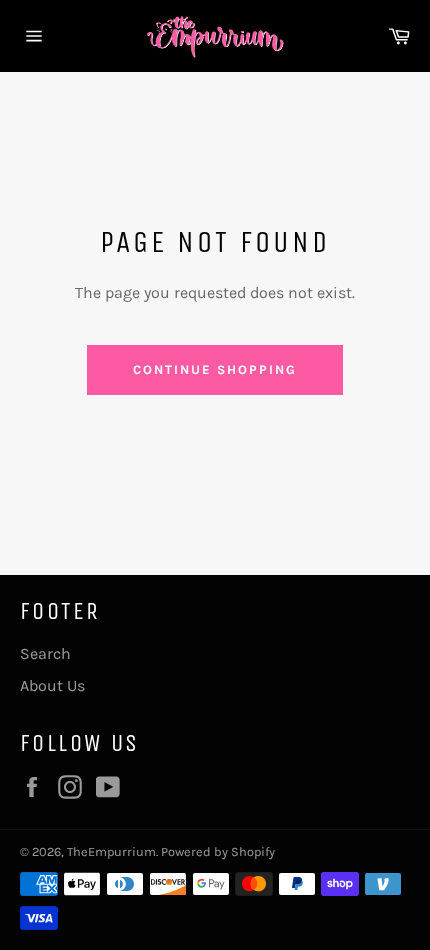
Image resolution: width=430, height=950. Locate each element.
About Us (52, 685)
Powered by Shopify (218, 851)
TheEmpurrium (111, 851)
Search (45, 653)
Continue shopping (214, 369)
